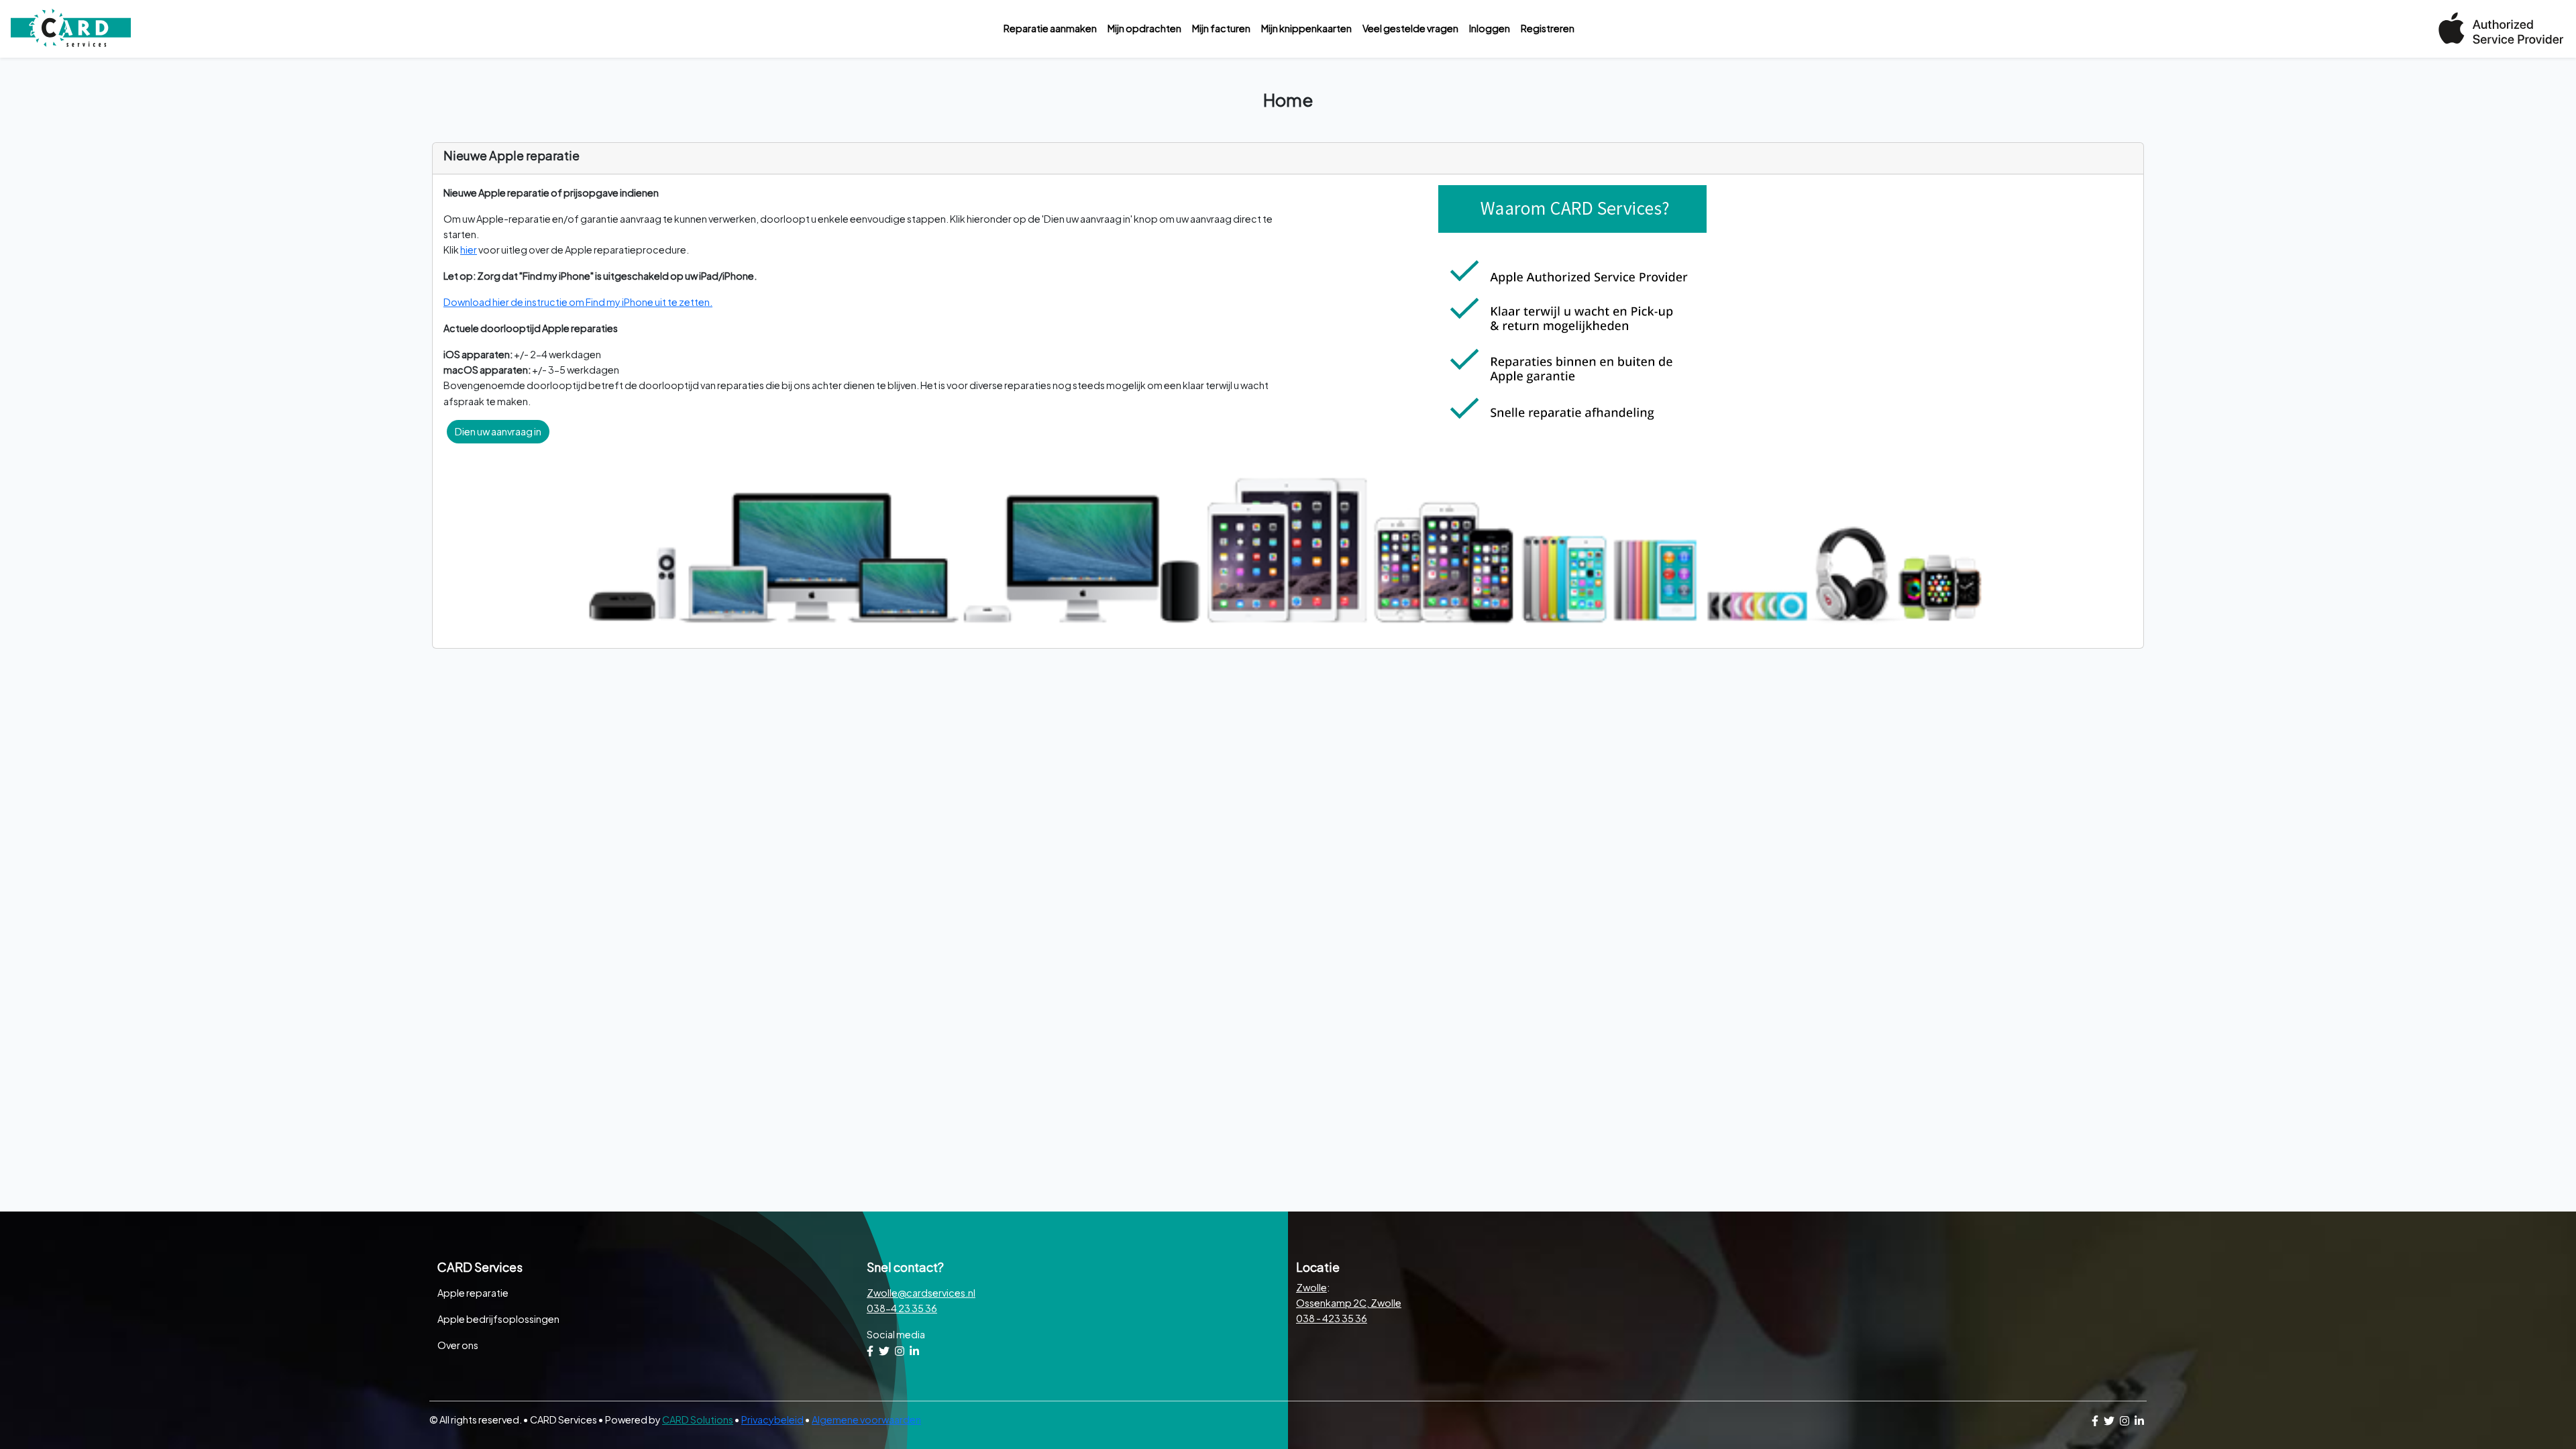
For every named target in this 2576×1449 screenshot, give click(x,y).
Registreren (1548, 28)
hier (469, 250)
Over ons (458, 1345)
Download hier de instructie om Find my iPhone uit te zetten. (578, 302)
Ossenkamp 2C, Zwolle (1349, 1303)
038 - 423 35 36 (1332, 1318)
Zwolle (1311, 1287)
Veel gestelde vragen (1410, 28)
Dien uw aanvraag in (498, 431)
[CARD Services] (71, 29)
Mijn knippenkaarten (1306, 28)
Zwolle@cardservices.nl (921, 1293)
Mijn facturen (1221, 28)
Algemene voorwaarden (866, 1419)
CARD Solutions (698, 1419)
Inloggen (1490, 28)
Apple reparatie (473, 1293)
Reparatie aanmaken (1050, 28)
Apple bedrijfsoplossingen (498, 1319)
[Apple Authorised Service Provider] (2501, 27)
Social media (896, 1334)
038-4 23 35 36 (902, 1308)
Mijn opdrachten (1144, 28)
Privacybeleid (772, 1419)
